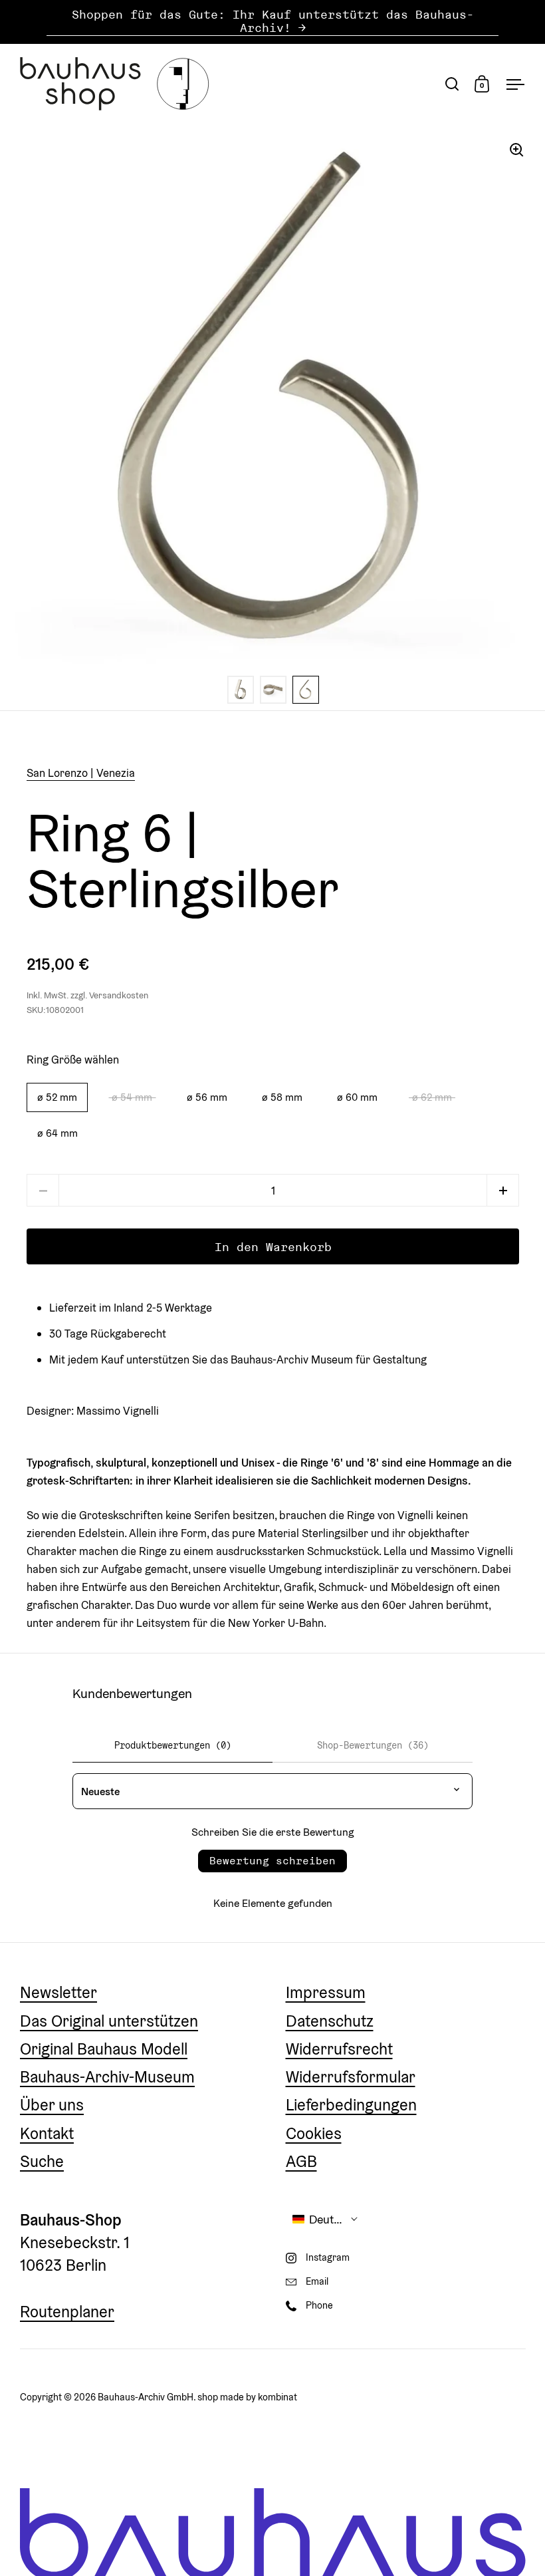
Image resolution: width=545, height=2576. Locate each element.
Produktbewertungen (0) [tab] (173, 1745)
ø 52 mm (57, 1097)
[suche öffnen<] (452, 83)
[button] (503, 1190)
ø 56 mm (207, 1097)
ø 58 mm (282, 1097)
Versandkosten (119, 995)
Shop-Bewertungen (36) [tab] (373, 1745)
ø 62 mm (432, 1097)
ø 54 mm (132, 1097)
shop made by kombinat (247, 2397)
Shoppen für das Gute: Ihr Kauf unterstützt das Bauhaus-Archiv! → (273, 22)
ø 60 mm (357, 1097)
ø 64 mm (57, 1133)
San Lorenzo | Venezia (81, 773)
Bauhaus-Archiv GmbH (146, 2397)
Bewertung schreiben (272, 1861)
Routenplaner (67, 2312)
